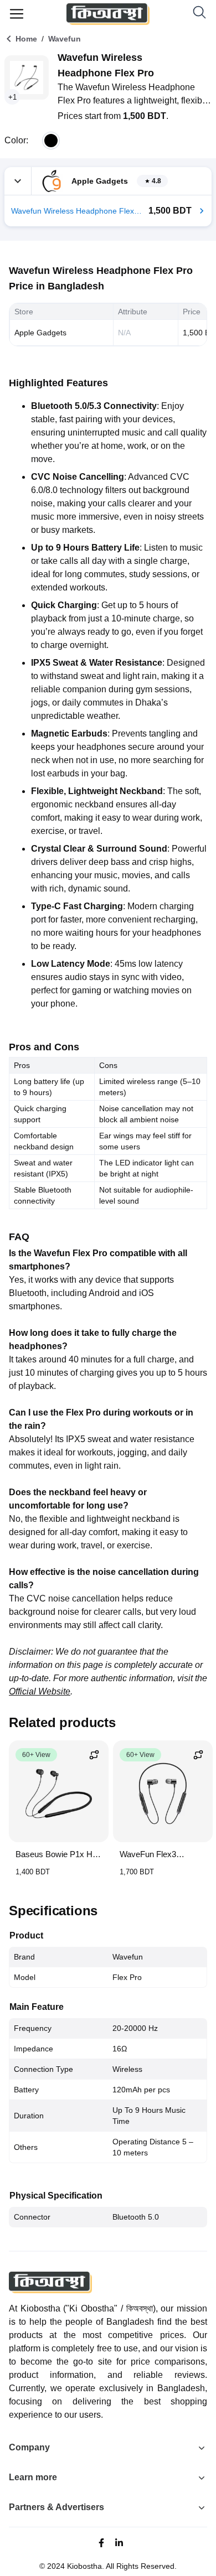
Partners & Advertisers (56, 2507)
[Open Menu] (17, 14)
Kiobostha (84, 2566)
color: (16, 140)
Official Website (40, 1691)
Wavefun (65, 39)
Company (29, 2447)
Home (26, 39)
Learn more (33, 2477)
